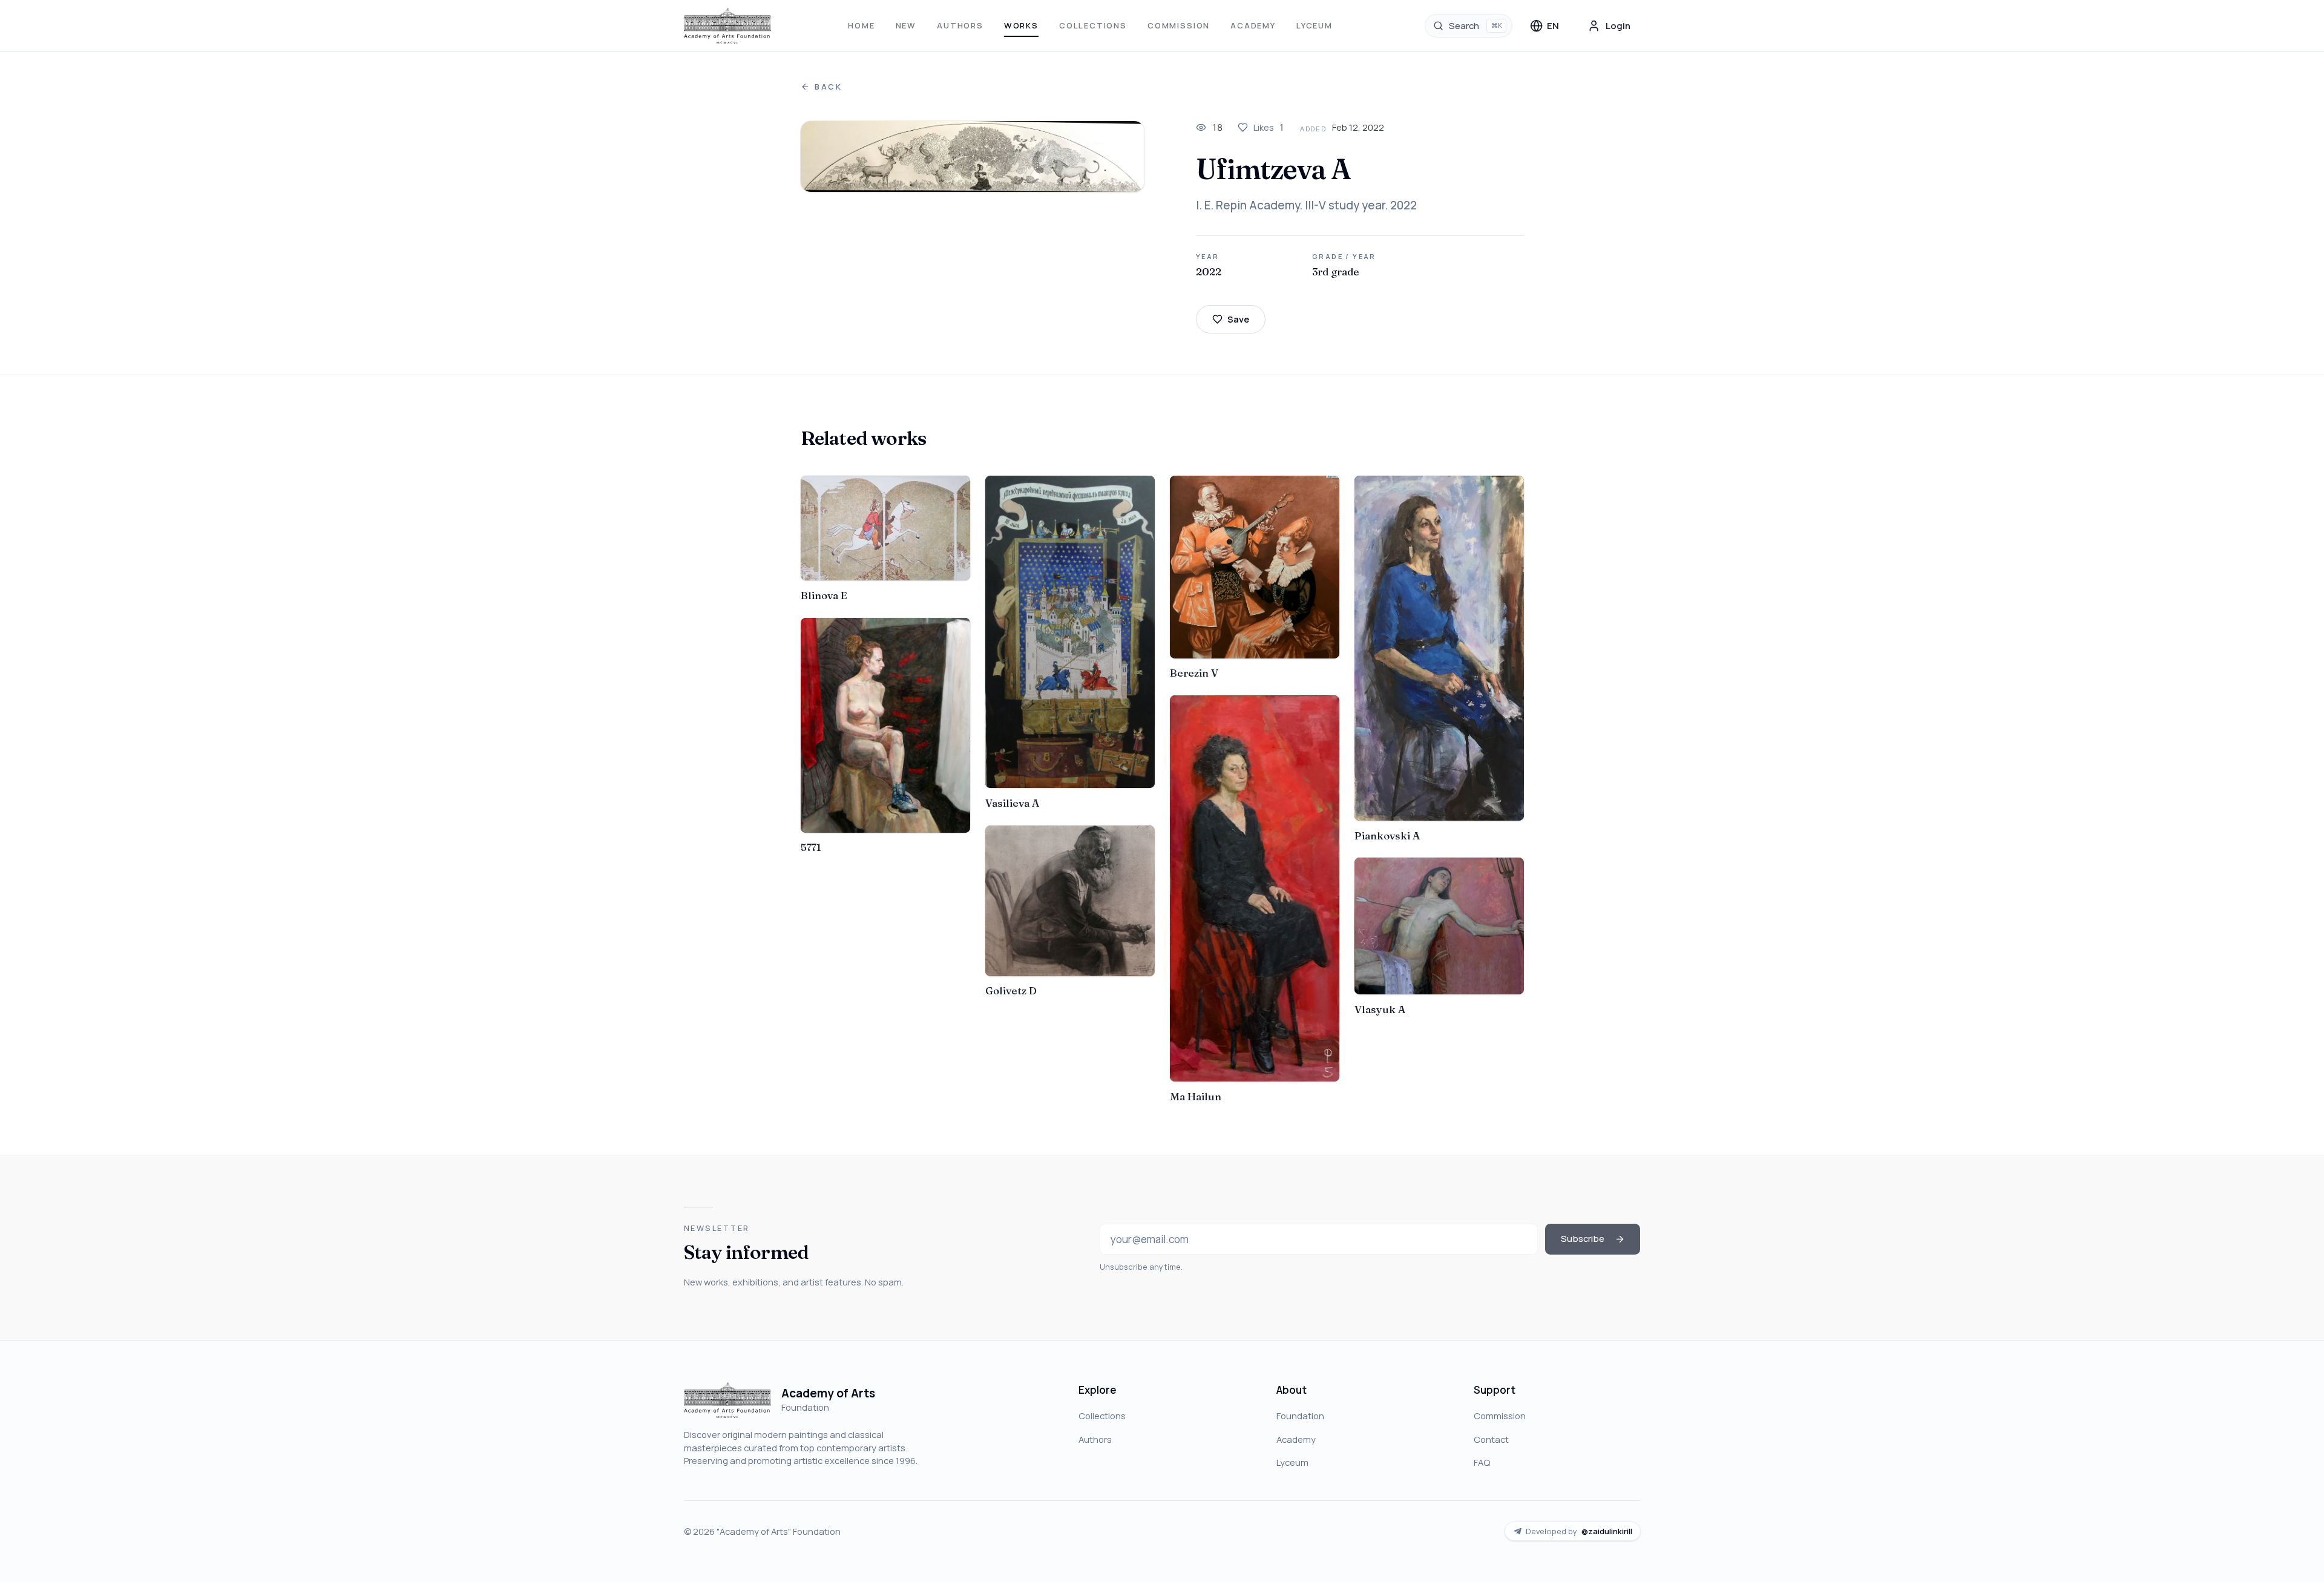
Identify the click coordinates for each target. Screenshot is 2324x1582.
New (906, 25)
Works (1021, 25)
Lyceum (1315, 25)
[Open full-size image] (973, 157)
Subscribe (1583, 1238)
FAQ (1482, 1462)
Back (829, 87)
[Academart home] (728, 26)
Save (1238, 319)
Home (861, 25)
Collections (1093, 25)
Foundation (1300, 1416)
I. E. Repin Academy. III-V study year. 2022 (1306, 205)
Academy (1253, 25)
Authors (960, 25)
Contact (1491, 1439)
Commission (1179, 25)
